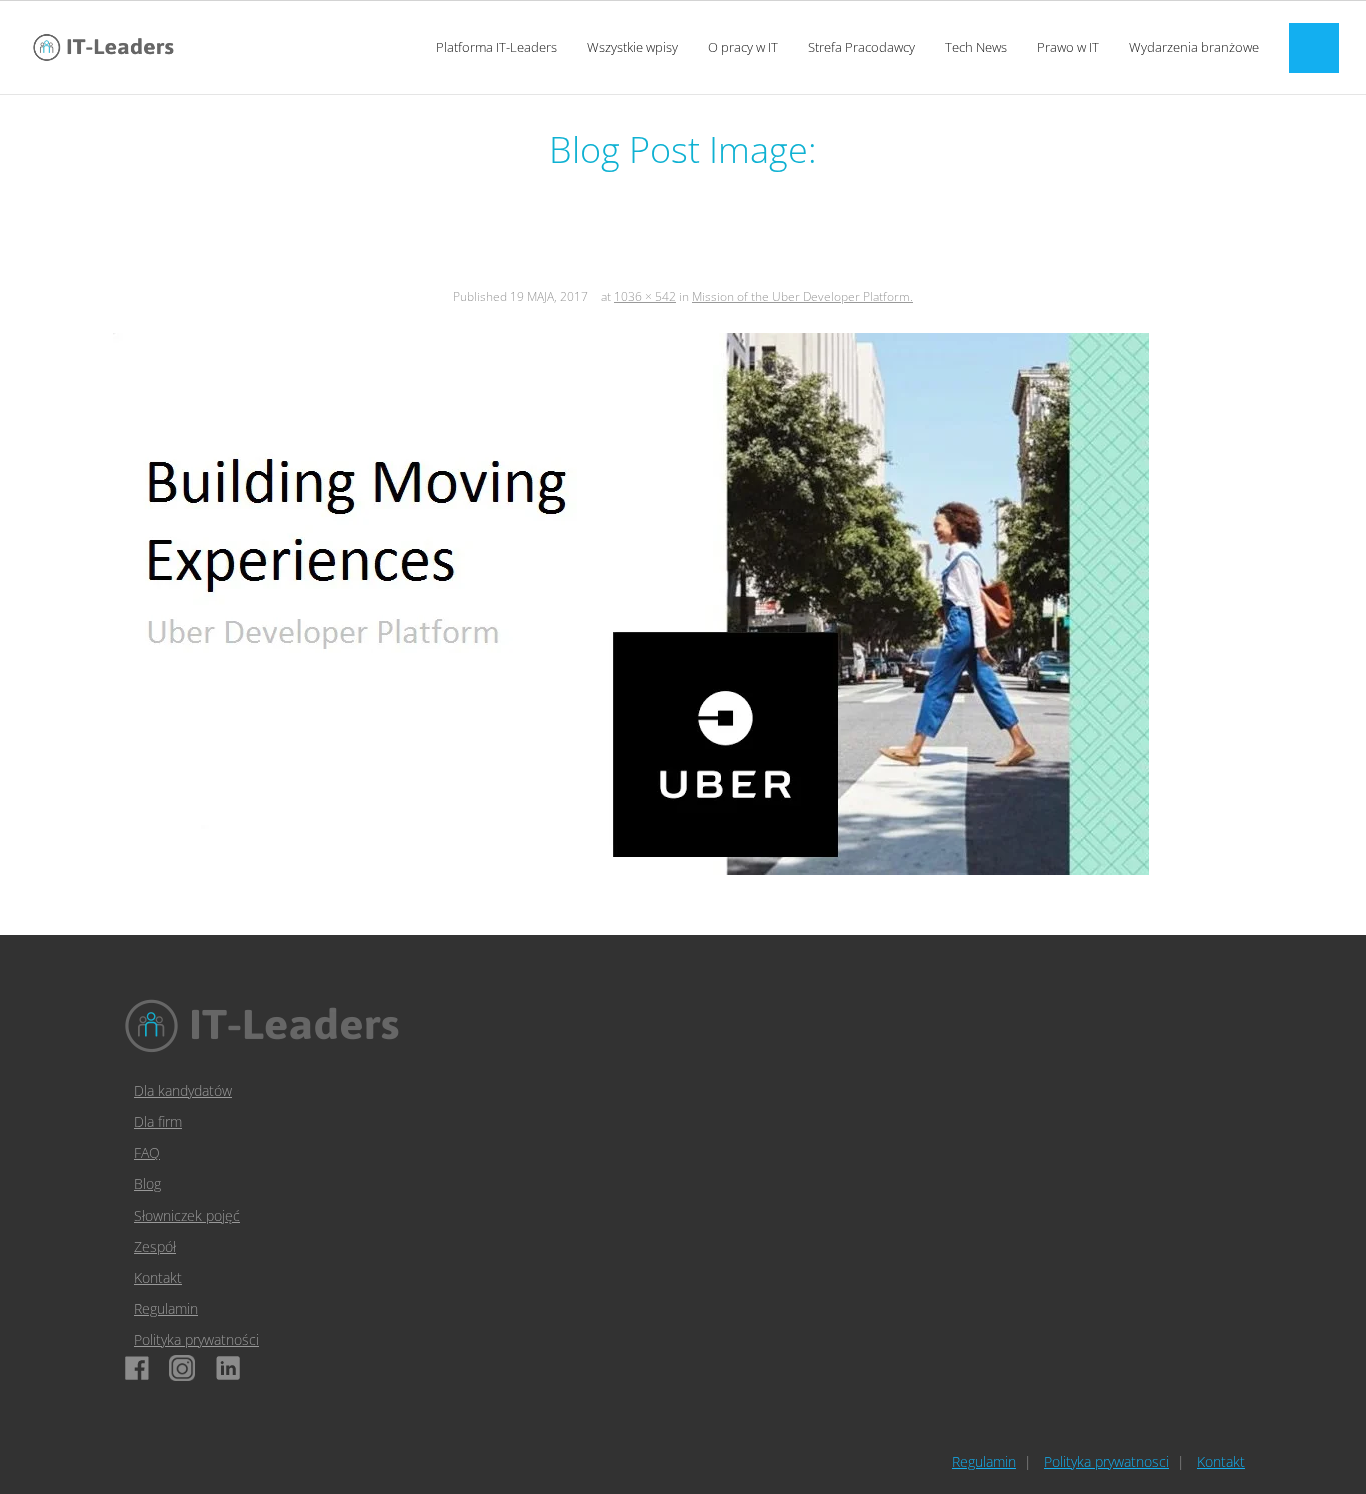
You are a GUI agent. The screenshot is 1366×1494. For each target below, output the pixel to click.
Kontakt (158, 1277)
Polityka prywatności (196, 1339)
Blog (147, 1183)
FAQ (147, 1152)
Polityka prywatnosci (1106, 1461)
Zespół (155, 1246)
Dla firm (158, 1121)
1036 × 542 (645, 296)
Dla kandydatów (183, 1090)
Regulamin (166, 1308)
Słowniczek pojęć (187, 1215)
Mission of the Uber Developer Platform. (802, 296)
